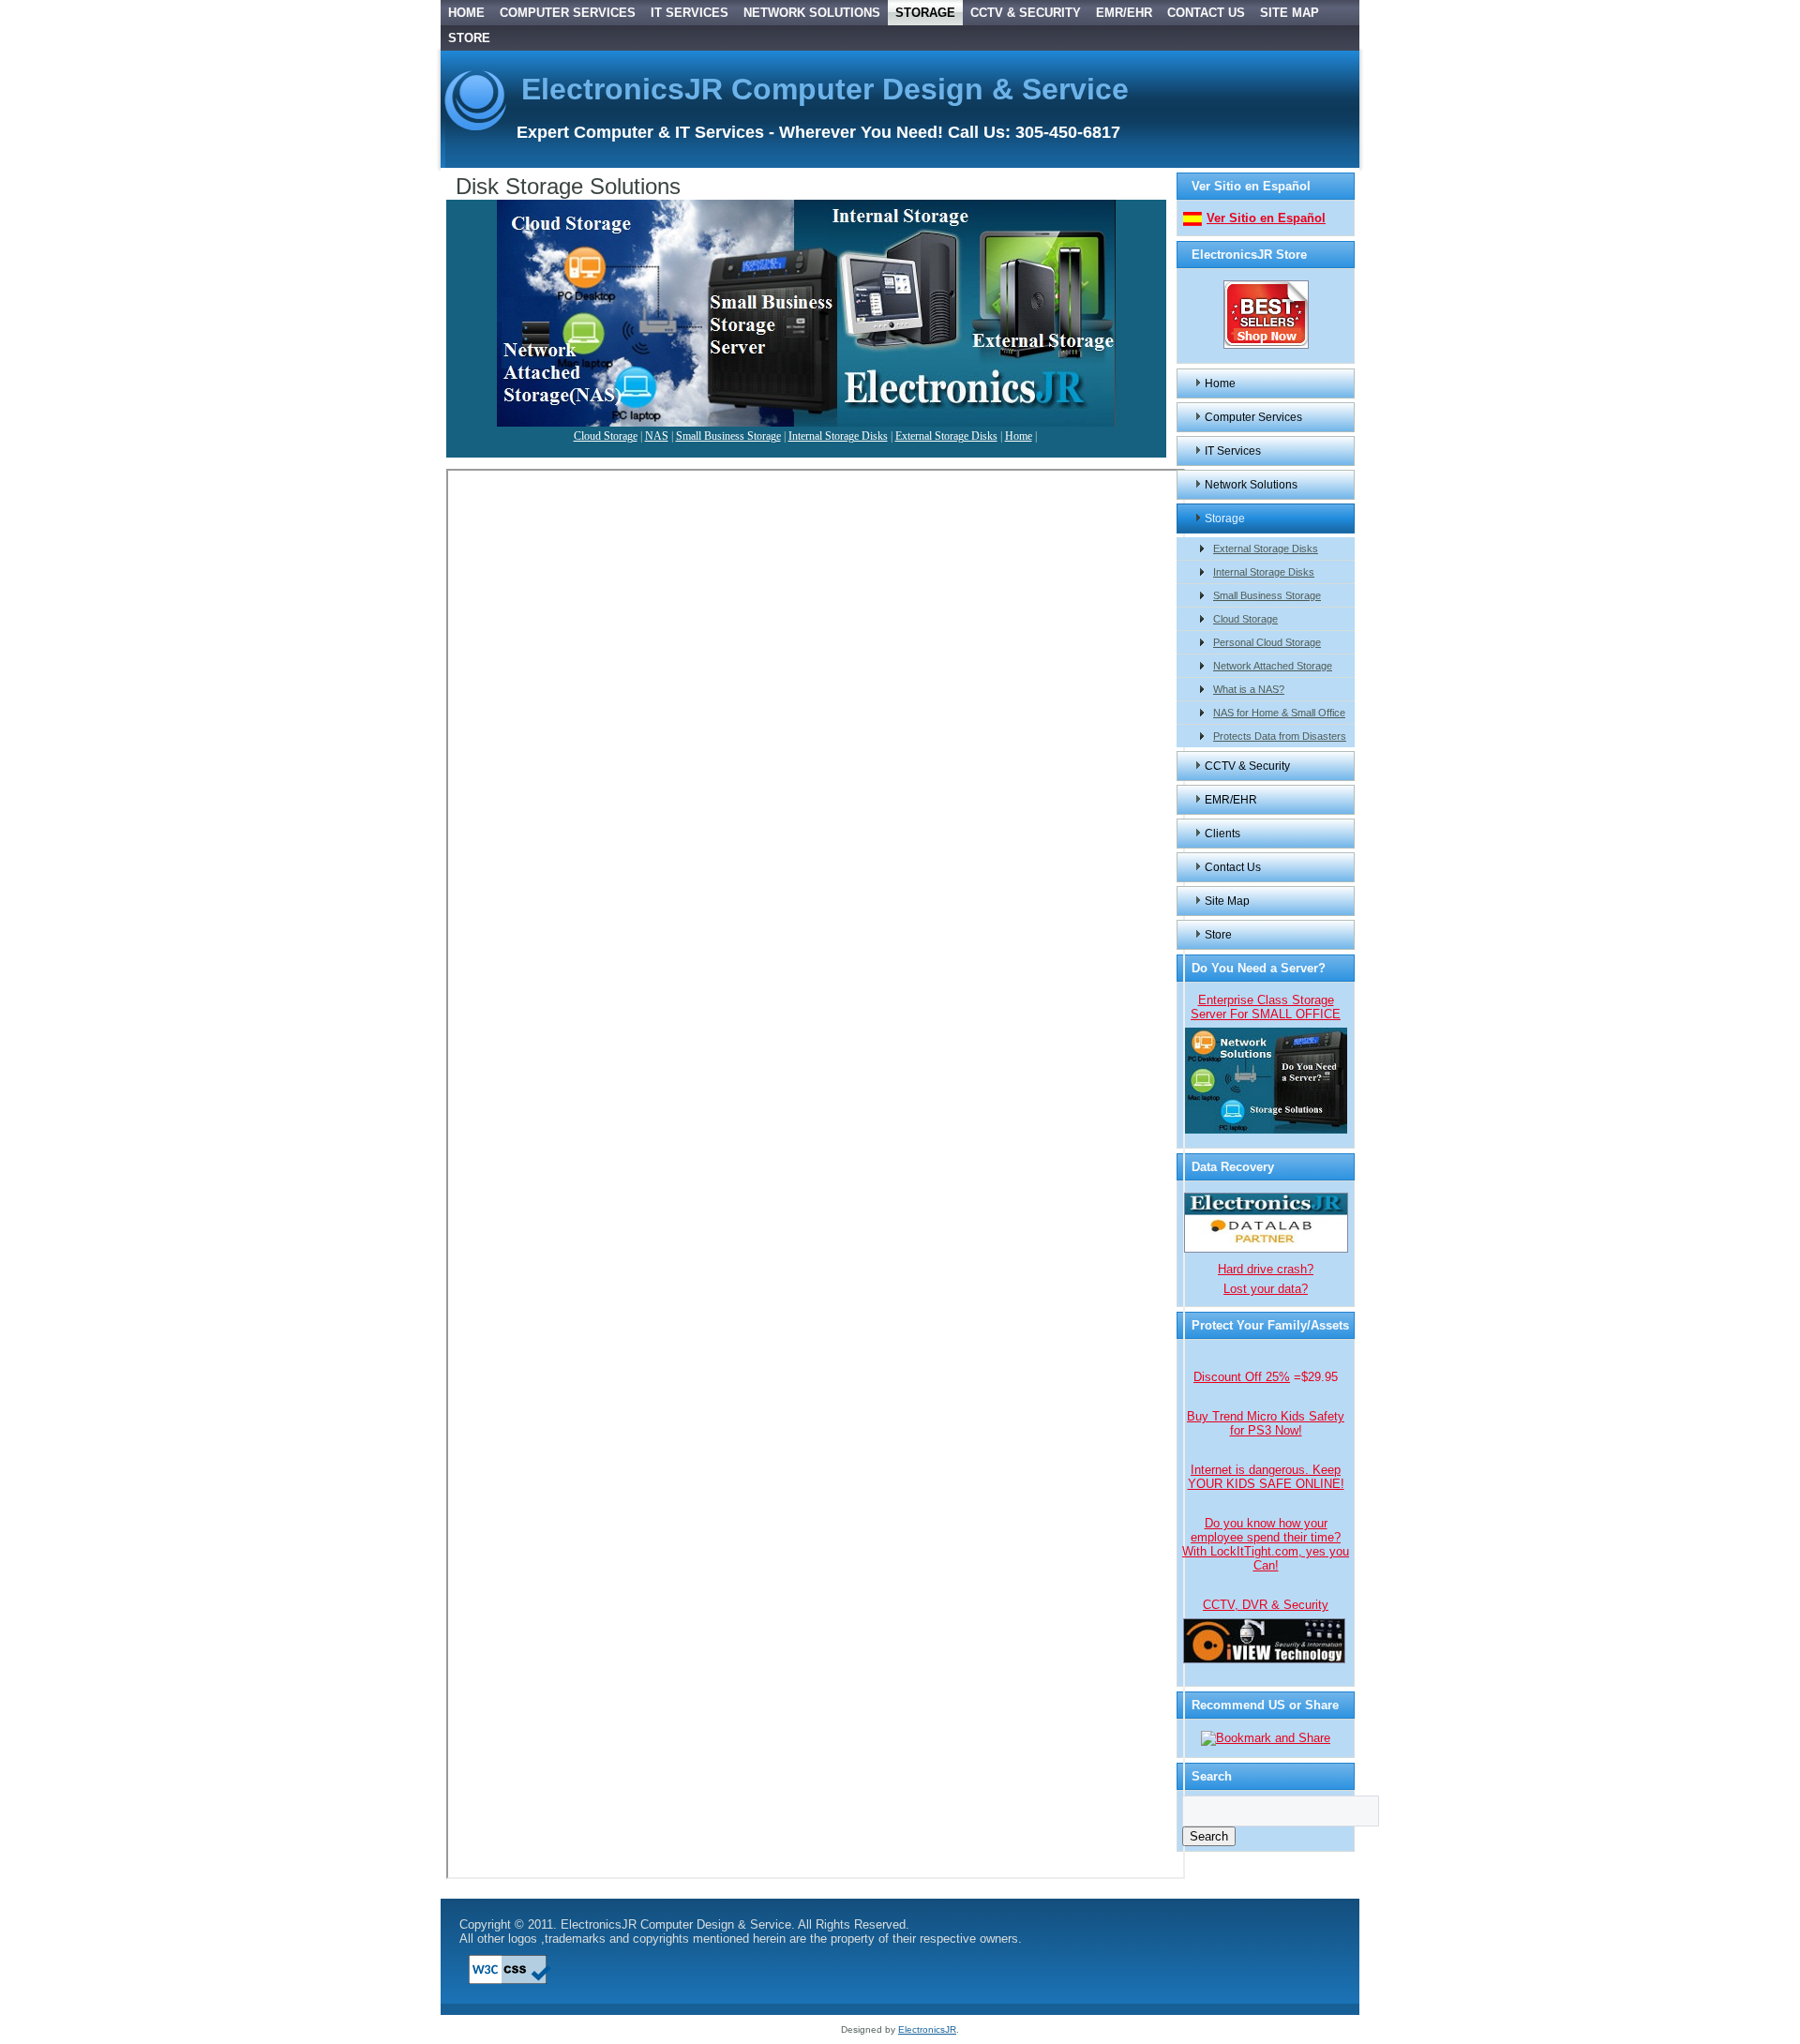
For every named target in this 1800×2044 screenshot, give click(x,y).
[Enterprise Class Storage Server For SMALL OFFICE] (1266, 1130)
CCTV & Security (1026, 13)
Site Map (1290, 13)
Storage (925, 13)
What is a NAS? (1249, 689)
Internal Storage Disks (838, 436)
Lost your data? (1266, 1289)
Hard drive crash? (1266, 1269)
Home (466, 13)
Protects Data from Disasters (1280, 736)
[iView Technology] (1264, 1660)
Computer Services (568, 13)
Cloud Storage (606, 436)
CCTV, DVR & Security (1266, 1605)
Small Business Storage (728, 436)
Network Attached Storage (1273, 666)
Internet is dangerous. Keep (1266, 1477)
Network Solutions (812, 13)
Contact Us (1206, 13)
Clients (1222, 834)
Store (469, 38)
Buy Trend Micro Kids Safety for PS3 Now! (1266, 1423)
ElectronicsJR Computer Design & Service (825, 89)
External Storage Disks (946, 436)
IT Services (690, 13)
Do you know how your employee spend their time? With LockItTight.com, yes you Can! (1266, 1544)
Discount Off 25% (1242, 1377)
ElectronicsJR (927, 2029)
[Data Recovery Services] (1266, 1249)
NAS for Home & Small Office (1279, 713)
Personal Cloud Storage (1267, 642)
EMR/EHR (1124, 13)
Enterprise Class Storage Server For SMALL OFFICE (1266, 1007)
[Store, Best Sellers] (1266, 346)
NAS (657, 436)
